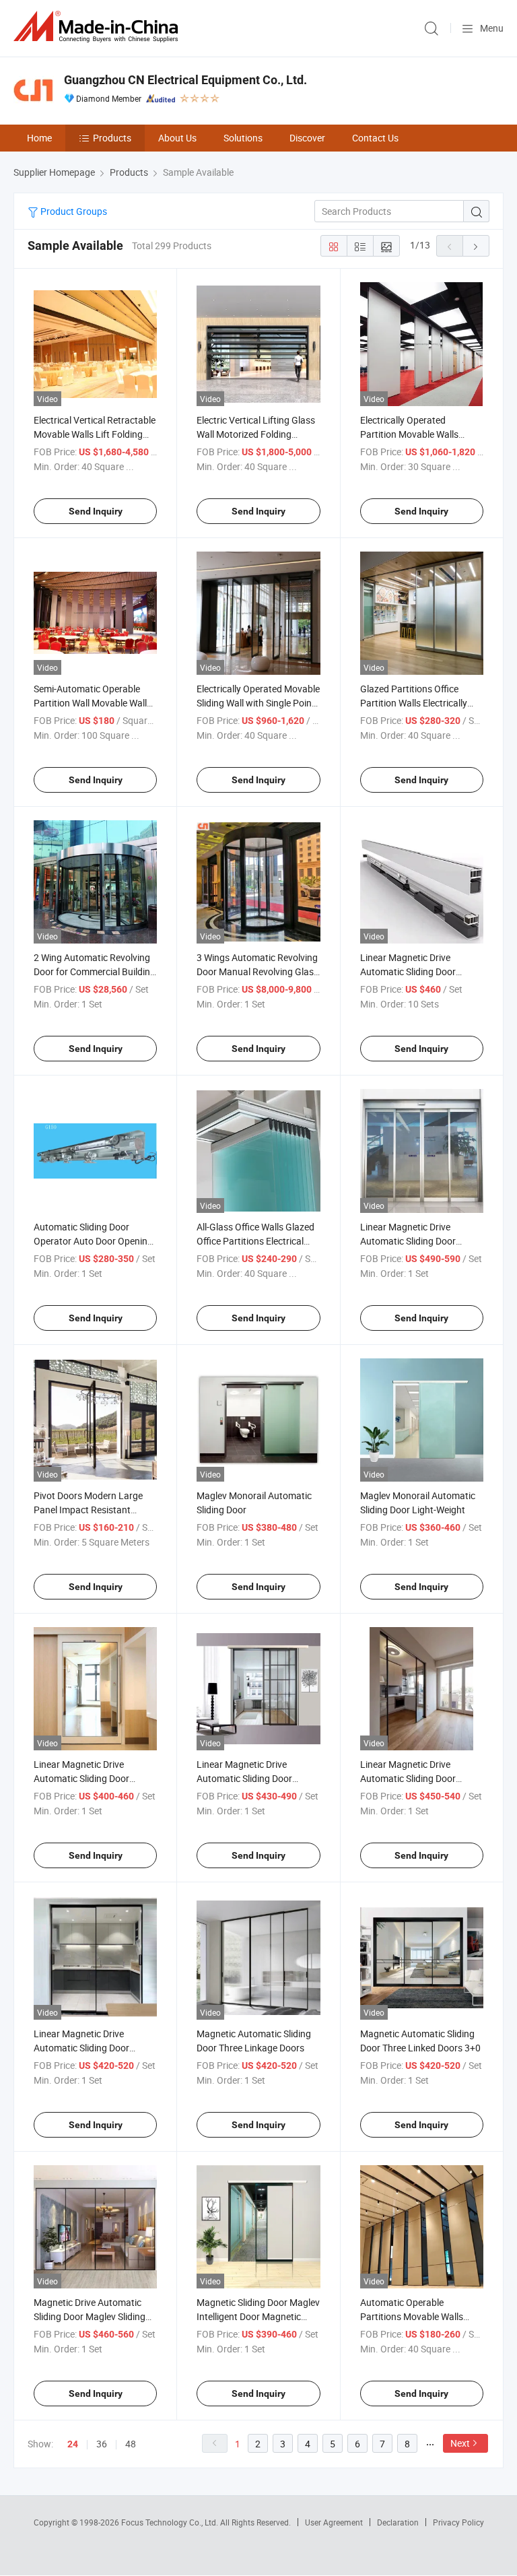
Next (460, 2443)
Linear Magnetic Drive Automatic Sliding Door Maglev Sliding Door (408, 1241)
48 (131, 2444)
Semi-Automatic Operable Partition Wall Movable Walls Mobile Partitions (93, 703)
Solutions (243, 138)
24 (73, 2444)
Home (39, 138)
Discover (307, 138)
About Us (177, 138)
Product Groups (73, 211)
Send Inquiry (96, 511)
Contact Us (375, 138)
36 (102, 2444)
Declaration (398, 2522)
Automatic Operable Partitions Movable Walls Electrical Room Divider (412, 2316)
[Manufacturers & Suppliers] (98, 27)
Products (112, 138)
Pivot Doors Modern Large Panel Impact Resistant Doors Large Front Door (88, 1510)
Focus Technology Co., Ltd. (171, 2522)
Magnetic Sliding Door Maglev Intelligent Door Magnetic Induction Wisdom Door (258, 2316)
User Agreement (334, 2522)
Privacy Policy (458, 2522)
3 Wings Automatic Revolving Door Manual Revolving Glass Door (257, 971)
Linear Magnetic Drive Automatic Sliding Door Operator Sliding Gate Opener (421, 971)
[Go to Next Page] (476, 246)
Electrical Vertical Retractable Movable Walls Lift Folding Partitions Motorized (95, 434)
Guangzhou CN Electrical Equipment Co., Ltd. (185, 80)
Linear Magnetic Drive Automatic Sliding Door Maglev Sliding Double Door (417, 1778)
